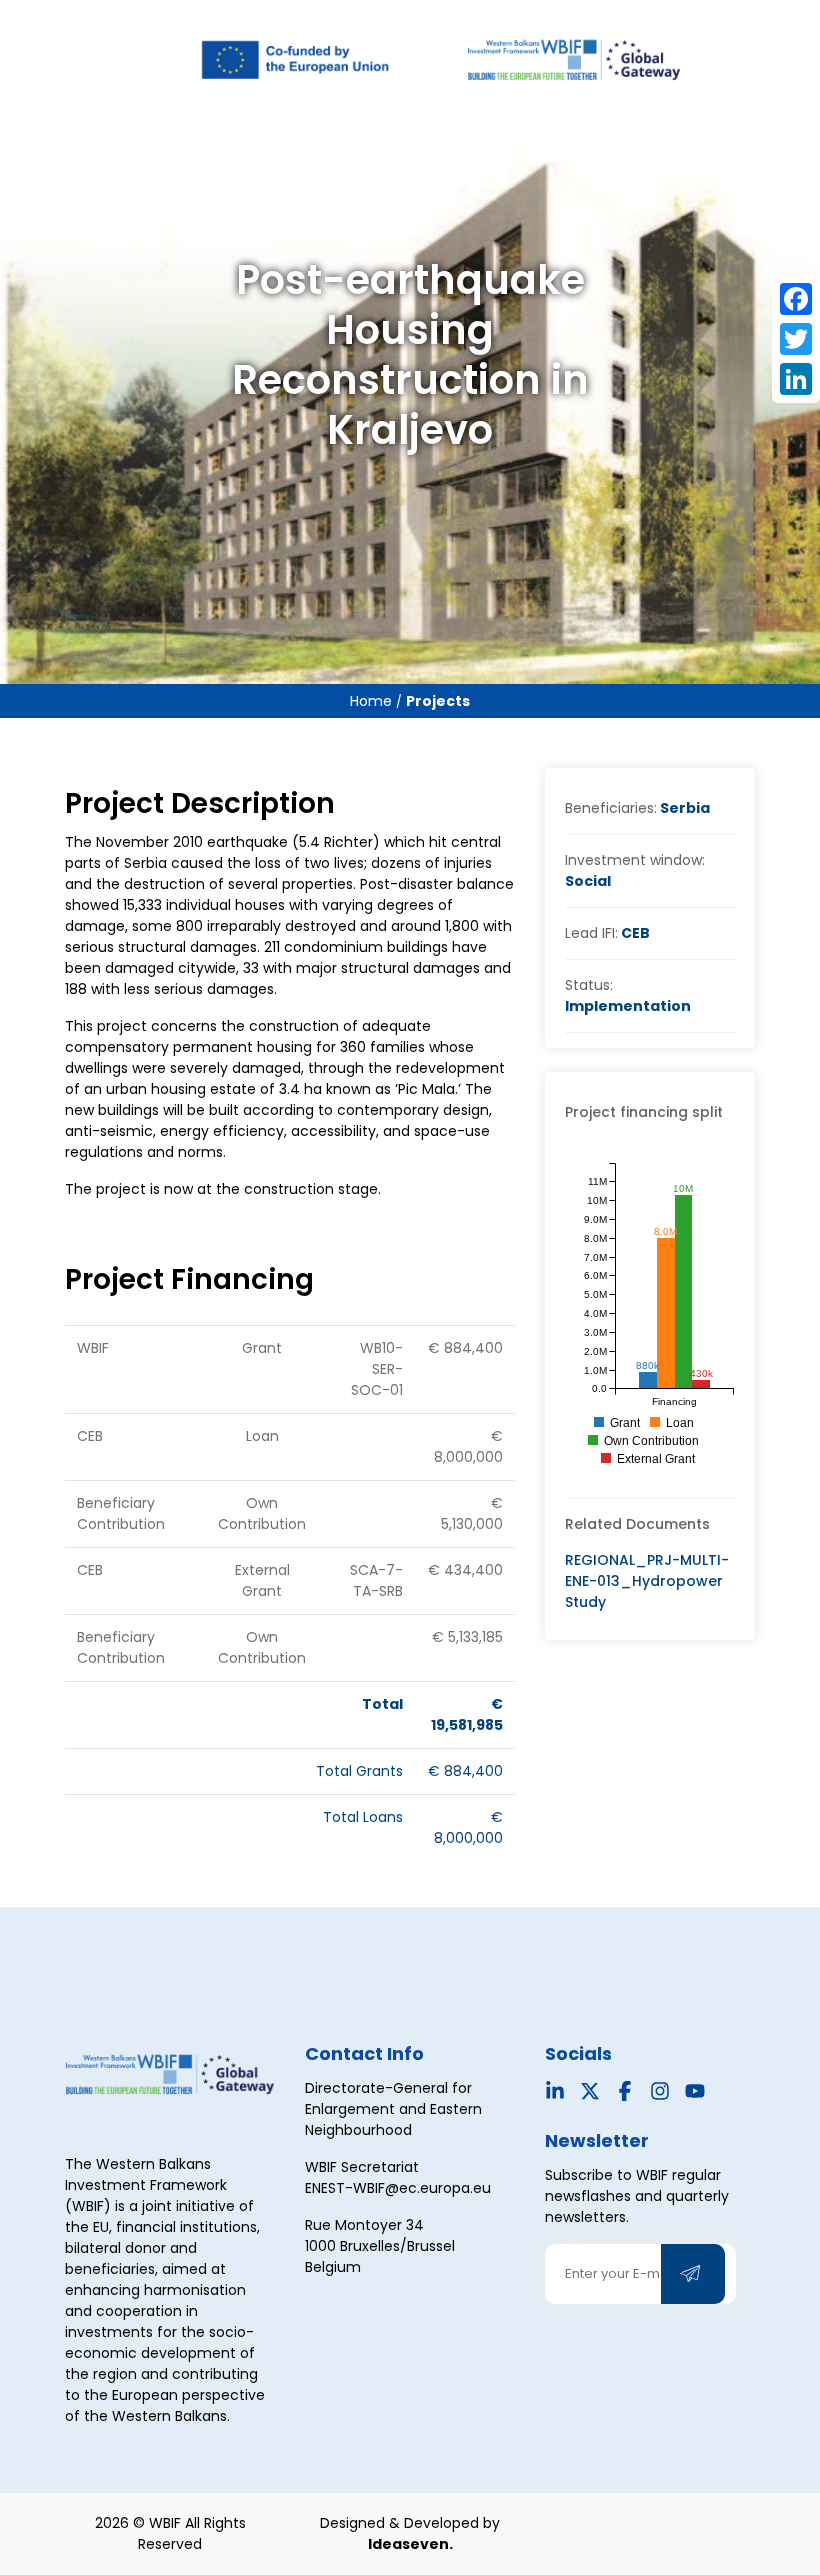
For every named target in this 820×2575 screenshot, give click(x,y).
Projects (438, 701)
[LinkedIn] (796, 379)
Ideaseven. (410, 2544)
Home (373, 701)
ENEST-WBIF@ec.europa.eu (398, 2188)
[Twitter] (796, 339)
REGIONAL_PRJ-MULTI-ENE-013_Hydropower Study (647, 1581)
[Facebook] (796, 299)
